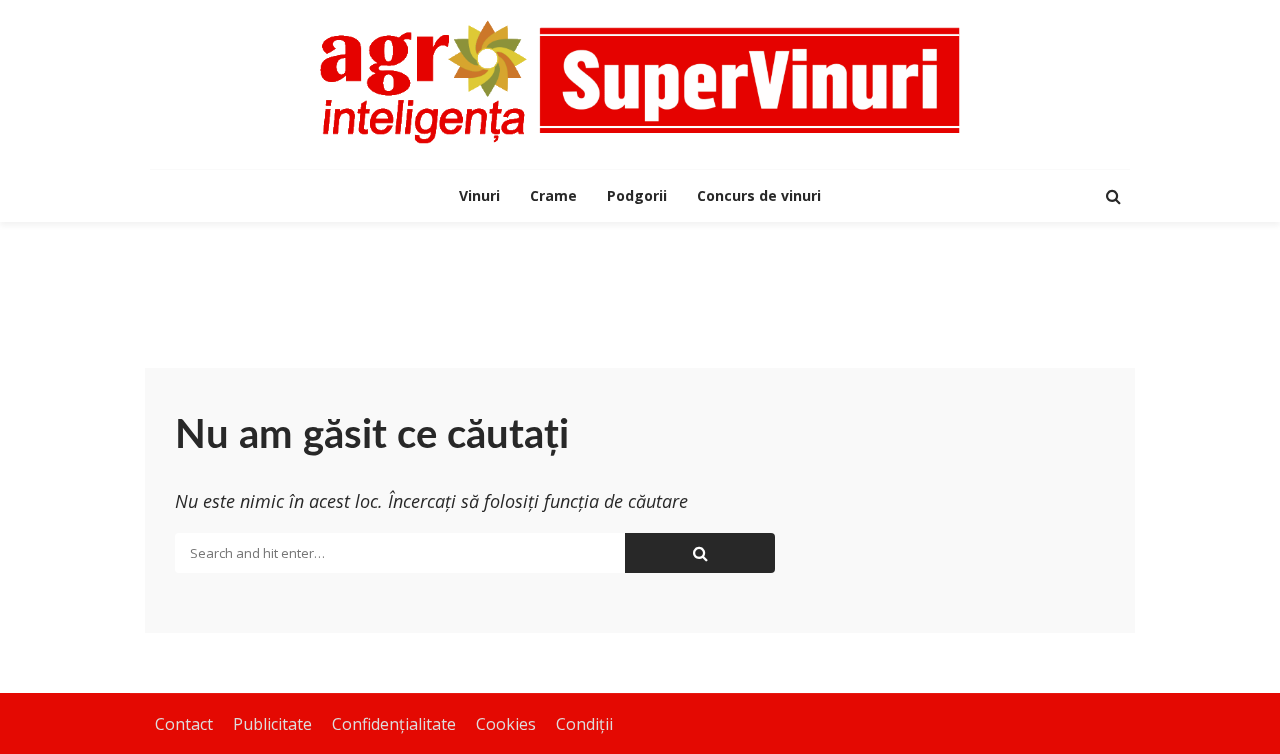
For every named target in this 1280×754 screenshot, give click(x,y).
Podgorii (637, 195)
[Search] (1113, 196)
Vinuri (479, 195)
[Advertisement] (640, 287)
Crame (553, 195)
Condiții (584, 724)
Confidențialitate (394, 724)
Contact (184, 724)
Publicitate (272, 724)
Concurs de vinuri (759, 195)
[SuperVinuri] (640, 82)
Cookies (506, 724)
